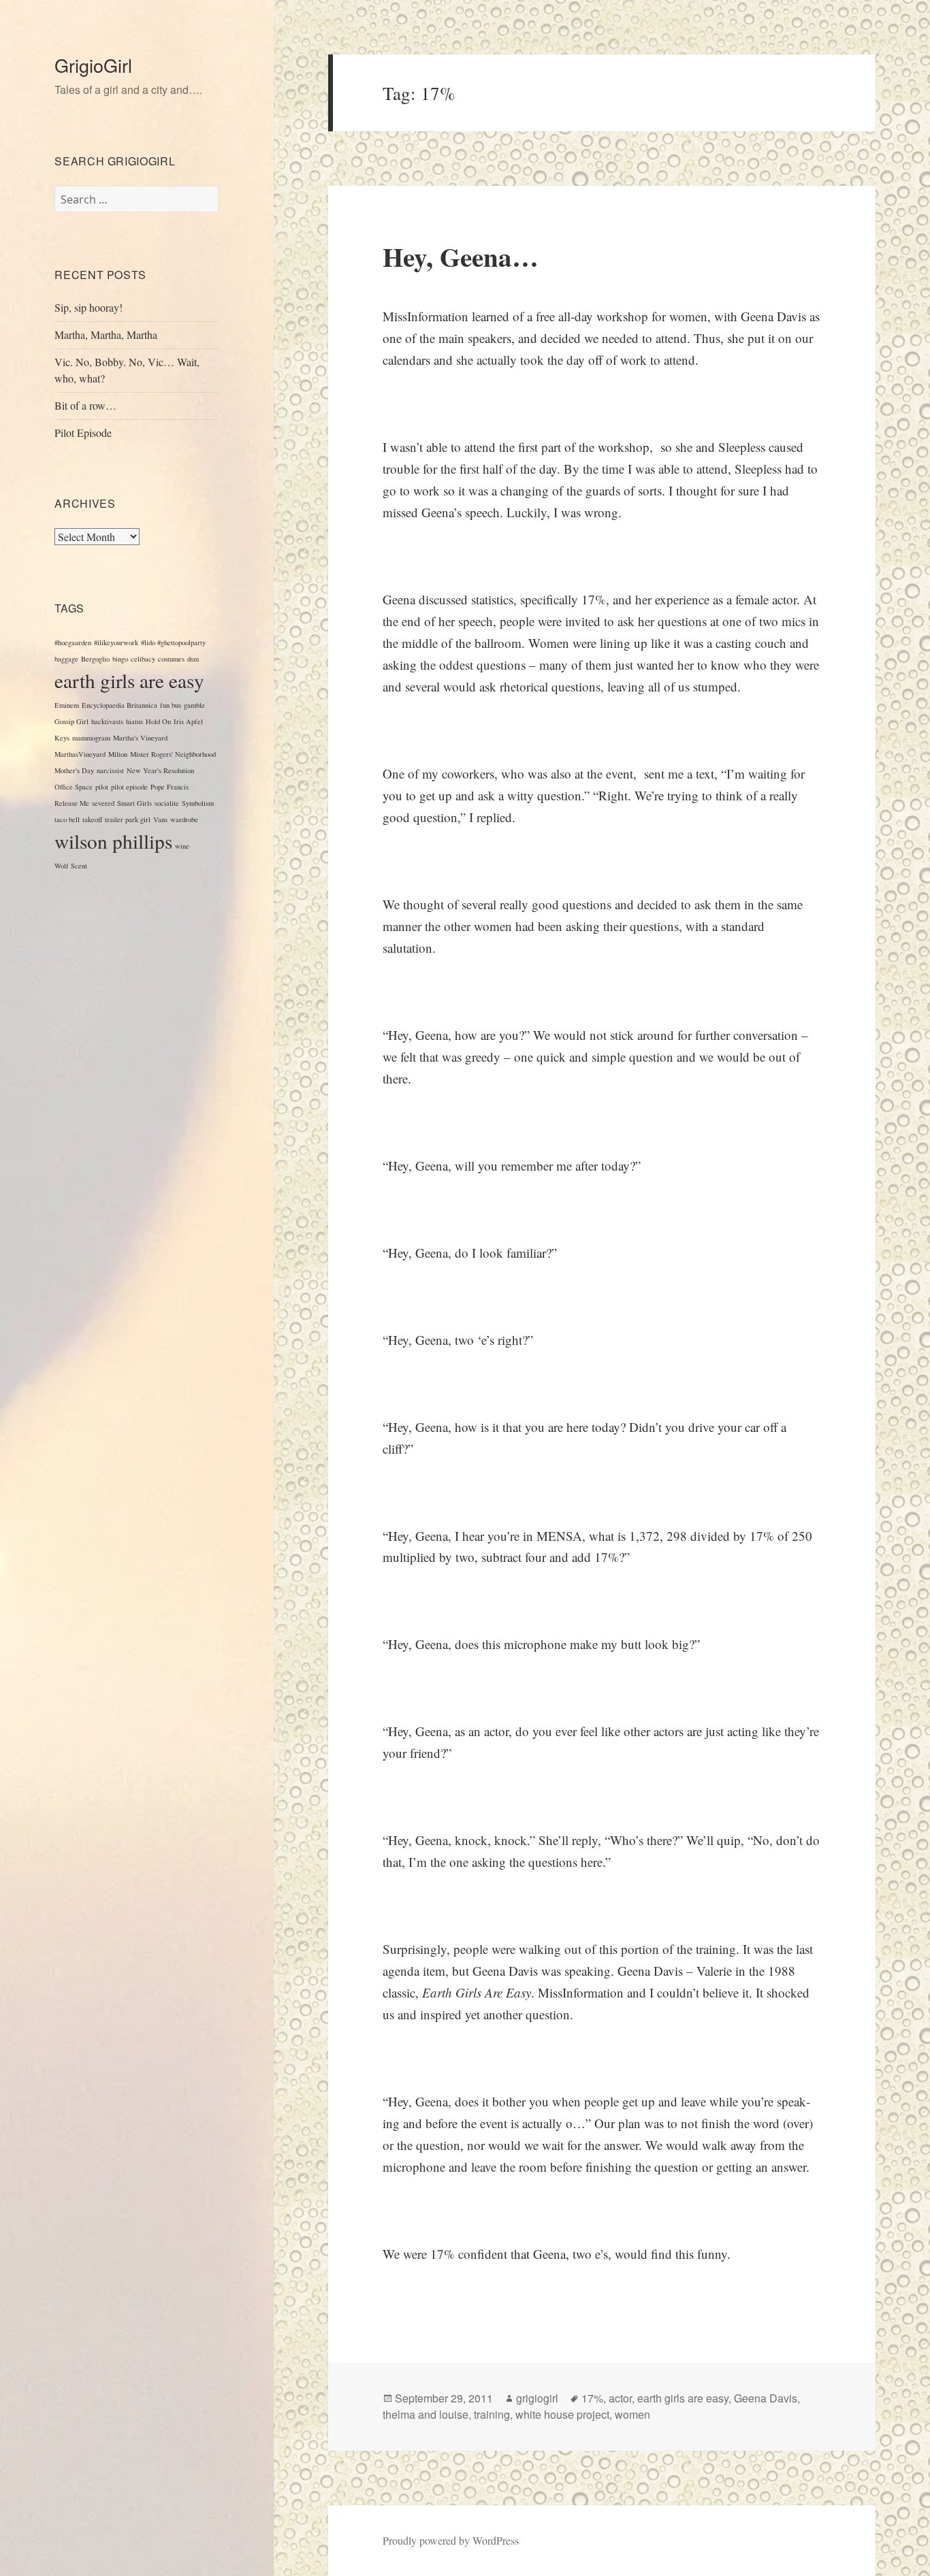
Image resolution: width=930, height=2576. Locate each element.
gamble (194, 705)
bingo (120, 659)
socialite (167, 803)
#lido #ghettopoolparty (173, 642)
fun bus (171, 705)
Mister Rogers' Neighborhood (173, 754)
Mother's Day (74, 770)
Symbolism (198, 803)
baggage (66, 659)
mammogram (91, 738)
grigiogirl (537, 2398)
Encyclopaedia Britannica (119, 705)
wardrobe (184, 819)
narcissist (110, 770)
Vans (160, 819)
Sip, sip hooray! (89, 307)
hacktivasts (107, 721)
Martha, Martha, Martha (106, 335)
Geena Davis (766, 2398)
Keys (62, 738)
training (492, 2414)
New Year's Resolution (160, 770)
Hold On (158, 721)
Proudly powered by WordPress (451, 2540)
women (632, 2414)
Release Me (72, 803)
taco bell (67, 819)
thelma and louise (426, 2414)
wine (182, 846)
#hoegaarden (73, 642)
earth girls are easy (129, 680)
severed (103, 803)
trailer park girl (128, 819)
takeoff (92, 819)
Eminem (67, 705)
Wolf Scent (71, 866)
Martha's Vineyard (140, 738)
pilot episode (129, 787)
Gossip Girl (71, 721)
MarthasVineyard (80, 754)
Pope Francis (170, 787)
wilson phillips (113, 841)
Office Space (74, 787)
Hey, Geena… (461, 256)
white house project (562, 2414)
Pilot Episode (83, 433)
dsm (193, 659)
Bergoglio (95, 659)
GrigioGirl (93, 65)
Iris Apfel (188, 721)
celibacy (143, 659)
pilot (102, 787)
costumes (171, 659)
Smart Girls (134, 803)
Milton (118, 754)
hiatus (134, 721)
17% (592, 2398)
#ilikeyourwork (116, 642)
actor (620, 2398)
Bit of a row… (85, 405)
